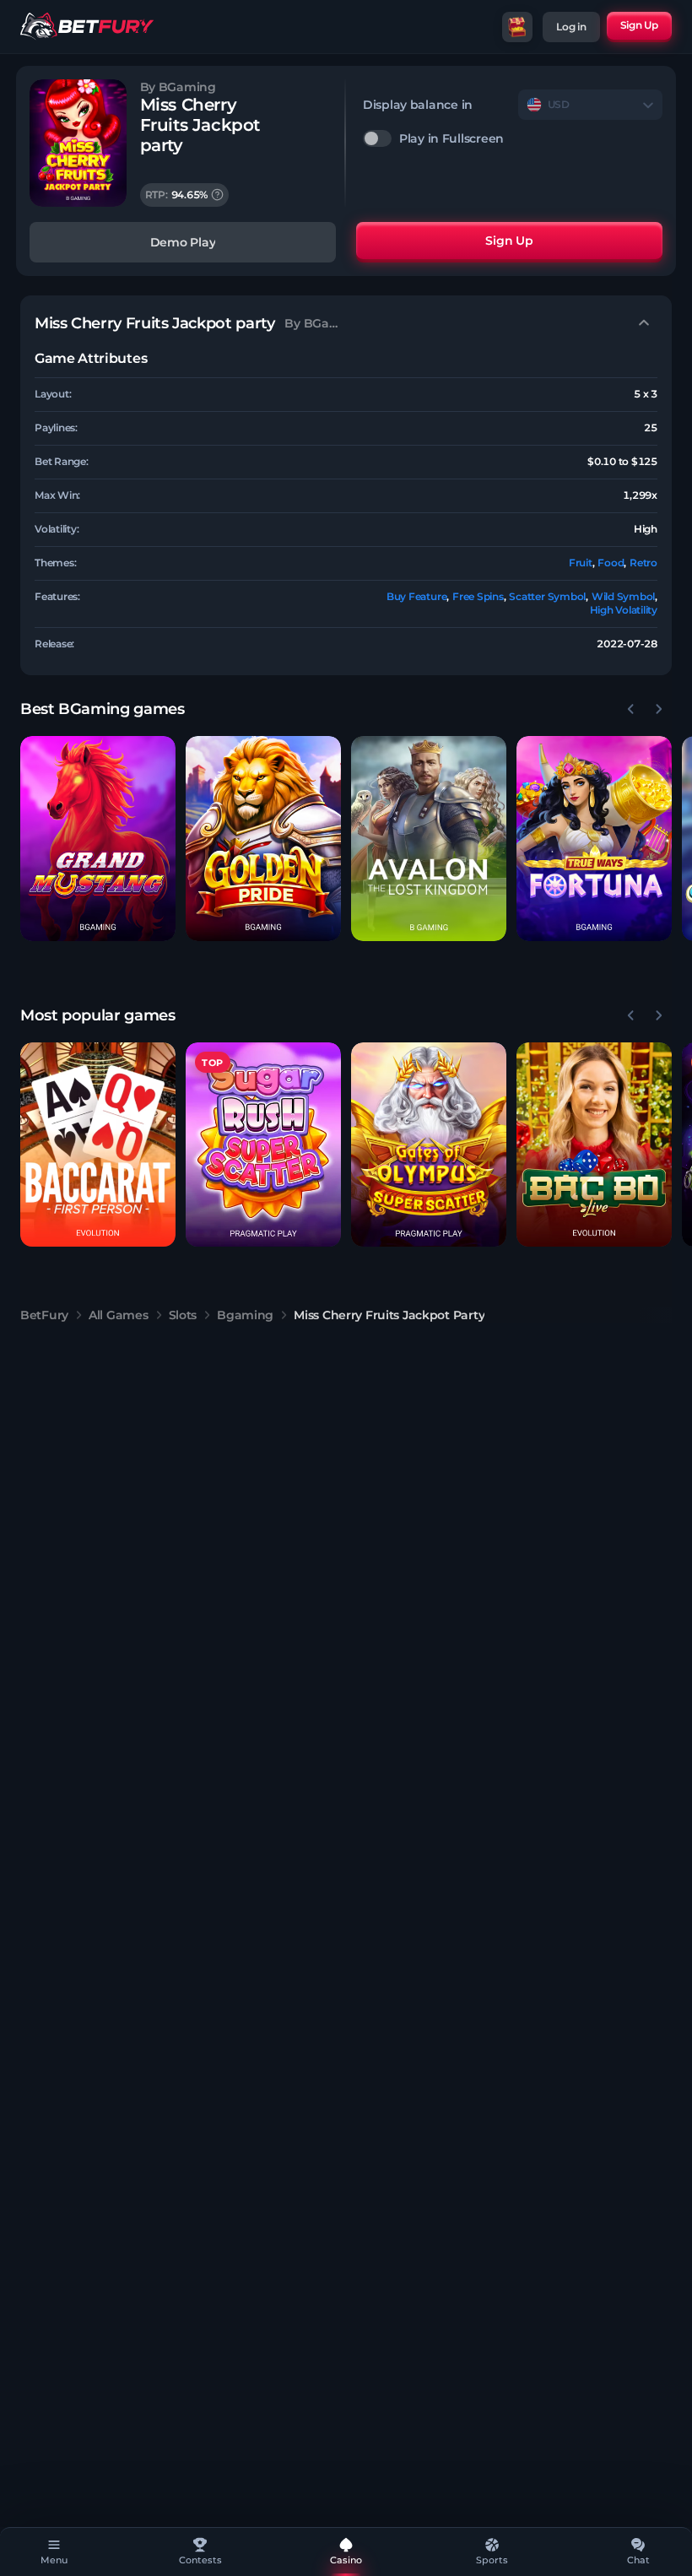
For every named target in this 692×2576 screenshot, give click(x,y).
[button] (98, 839)
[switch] (513, 138)
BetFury (44, 1315)
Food (611, 563)
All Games (118, 1315)
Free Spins (478, 596)
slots (183, 1315)
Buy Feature (416, 596)
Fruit (581, 563)
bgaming (245, 1315)
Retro (643, 563)
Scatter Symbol (547, 596)
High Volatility (624, 610)
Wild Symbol (623, 596)
